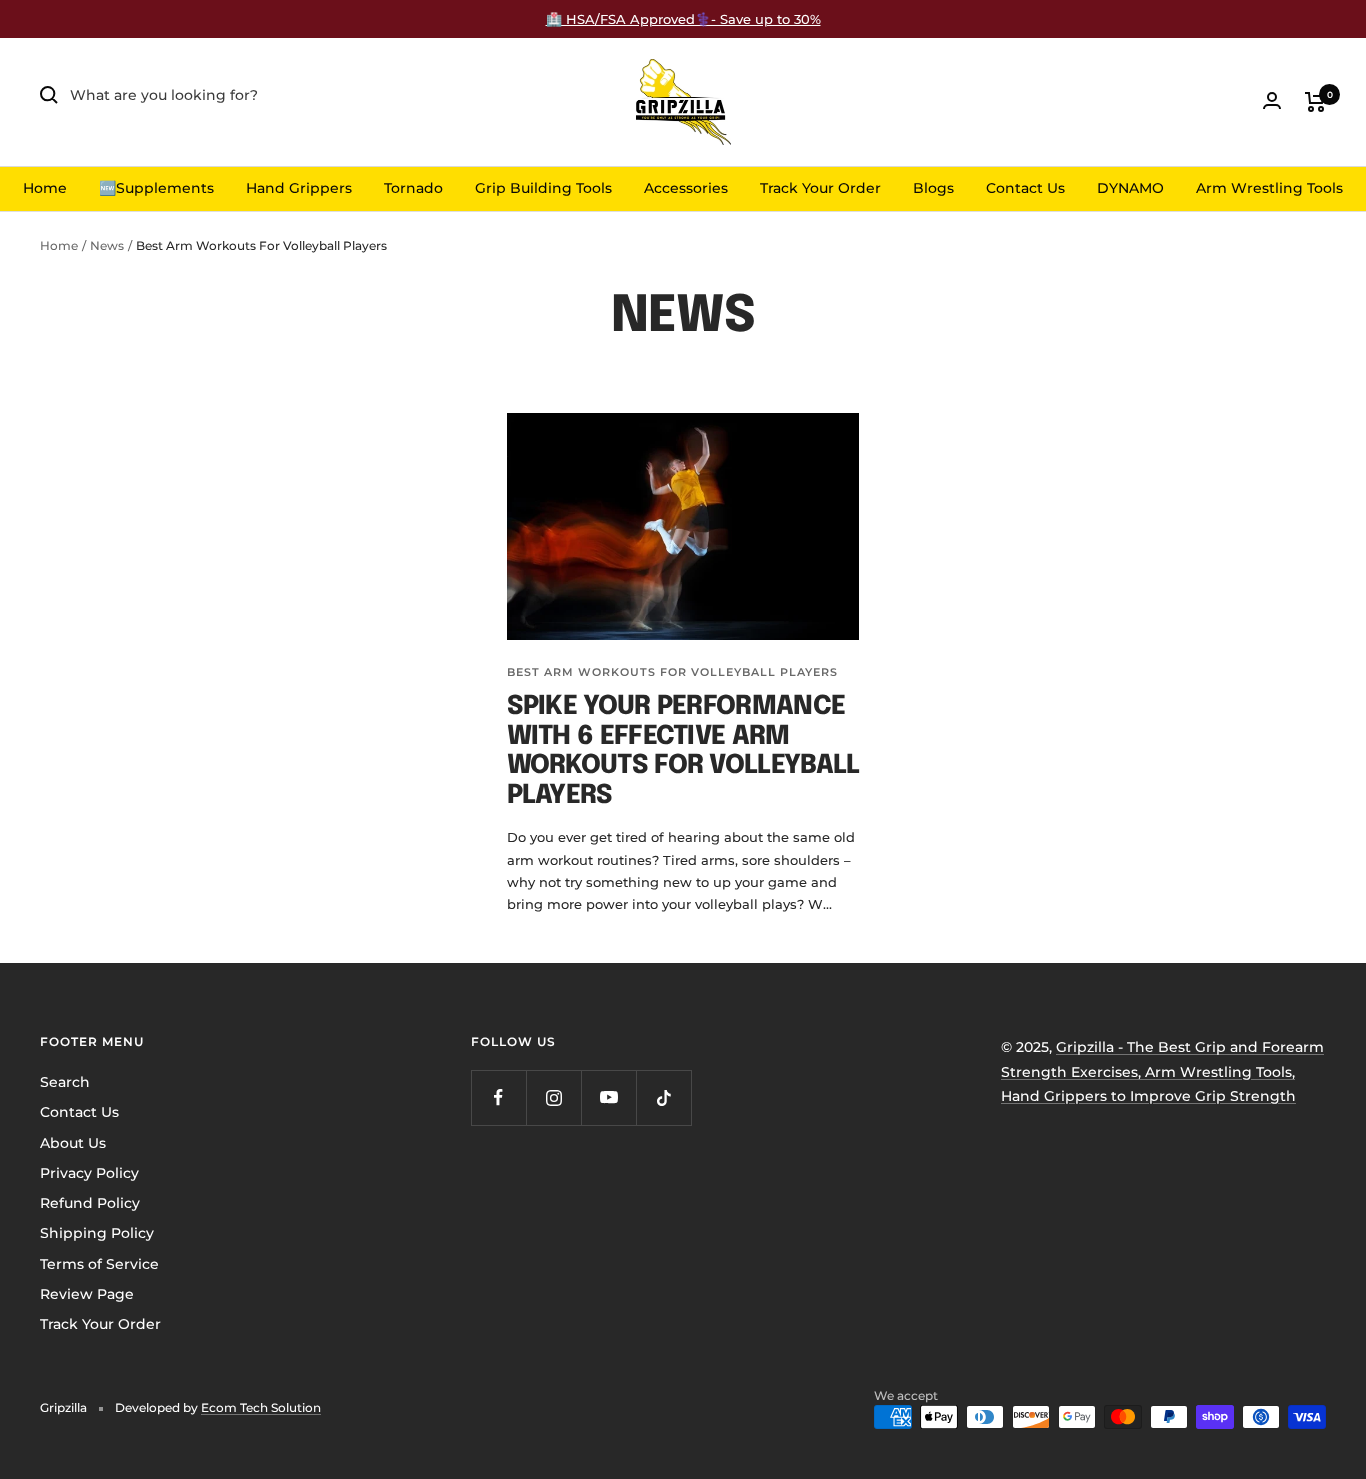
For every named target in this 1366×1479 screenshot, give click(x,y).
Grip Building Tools (543, 188)
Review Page (87, 1294)
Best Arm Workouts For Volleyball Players (672, 672)
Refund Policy (90, 1203)
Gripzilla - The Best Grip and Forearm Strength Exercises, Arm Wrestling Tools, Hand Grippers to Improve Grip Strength (1162, 1071)
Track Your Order (820, 188)
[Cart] (1315, 102)
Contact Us (1025, 188)
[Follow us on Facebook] (498, 1097)
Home (45, 188)
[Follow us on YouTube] (608, 1097)
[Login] (1272, 100)
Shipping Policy (97, 1233)
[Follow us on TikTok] (663, 1097)
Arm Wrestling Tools (1269, 188)
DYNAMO (1130, 188)
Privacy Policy (89, 1173)
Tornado (413, 188)
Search (65, 1082)
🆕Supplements (156, 188)
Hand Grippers (299, 188)
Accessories (686, 188)
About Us (73, 1143)
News (107, 245)
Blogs (933, 188)
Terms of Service (99, 1264)
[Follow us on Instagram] (553, 1097)
